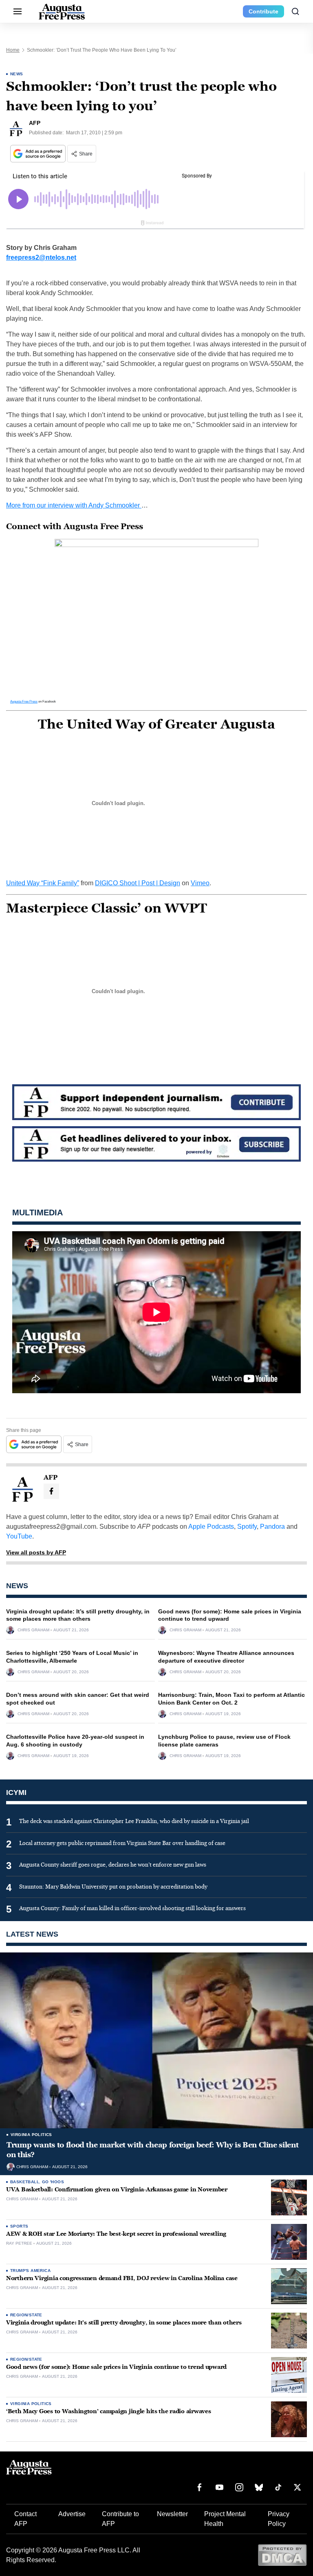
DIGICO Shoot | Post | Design (138, 883)
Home (13, 50)
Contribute (263, 11)
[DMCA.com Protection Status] (282, 2555)
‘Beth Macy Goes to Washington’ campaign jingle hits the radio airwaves (108, 2411)
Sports (19, 2226)
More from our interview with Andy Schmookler (74, 505)
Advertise (72, 2514)
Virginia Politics (31, 2135)
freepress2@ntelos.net (41, 257)
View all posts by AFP (36, 1552)
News (17, 74)
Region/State (26, 2315)
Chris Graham (33, 1630)
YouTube (19, 1536)
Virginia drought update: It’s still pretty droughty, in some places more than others (124, 2323)
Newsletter (172, 2514)
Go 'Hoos (53, 2182)
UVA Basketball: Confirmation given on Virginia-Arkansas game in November (117, 2190)
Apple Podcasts (211, 1527)
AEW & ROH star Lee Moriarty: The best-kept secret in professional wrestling (116, 2234)
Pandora (272, 1527)
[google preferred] (39, 154)
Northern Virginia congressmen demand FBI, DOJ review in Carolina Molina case (122, 2278)
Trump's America (30, 2271)
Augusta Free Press (24, 701)
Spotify (247, 1527)
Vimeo (200, 883)
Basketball (25, 2182)
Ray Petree (19, 2243)
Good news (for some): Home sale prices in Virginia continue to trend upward (116, 2367)
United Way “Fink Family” (43, 883)
